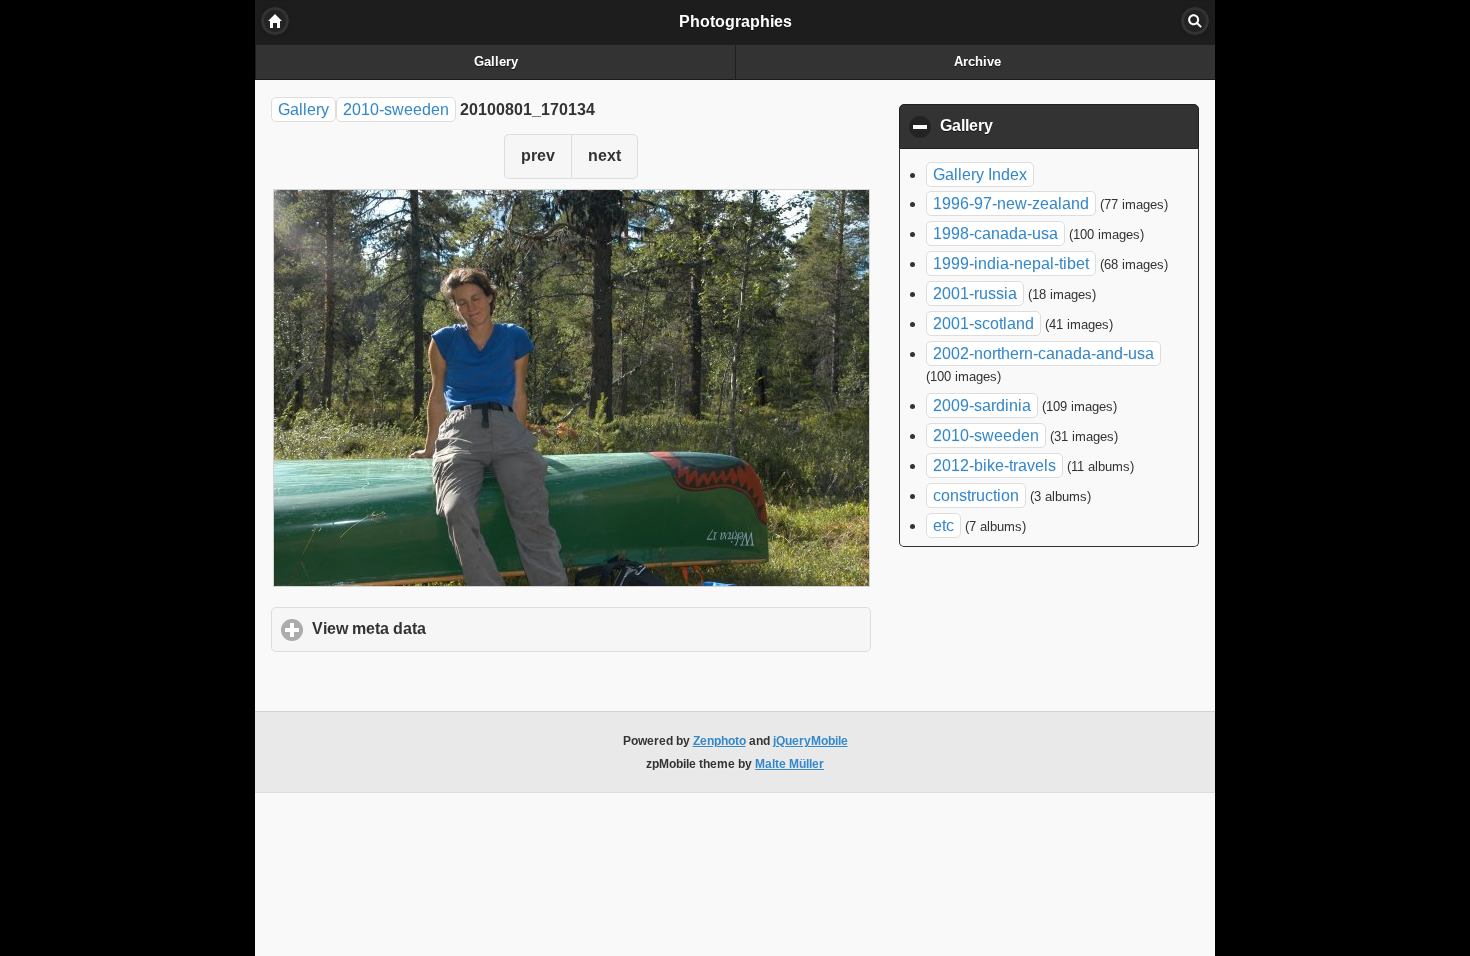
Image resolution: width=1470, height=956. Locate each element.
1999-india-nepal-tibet (1011, 263)
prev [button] (538, 155)
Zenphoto (719, 741)
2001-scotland (983, 323)
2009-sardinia (982, 405)
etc (943, 525)
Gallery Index (980, 174)
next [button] (604, 155)
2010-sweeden (396, 109)
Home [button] (275, 21)
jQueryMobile (810, 741)
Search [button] (1195, 21)
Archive (977, 62)
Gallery (496, 62)
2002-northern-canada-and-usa (1043, 353)
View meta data (462, 628)
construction (976, 495)
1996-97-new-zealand (1011, 203)
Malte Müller (789, 764)
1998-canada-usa (995, 233)
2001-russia (975, 293)
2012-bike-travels (994, 465)
